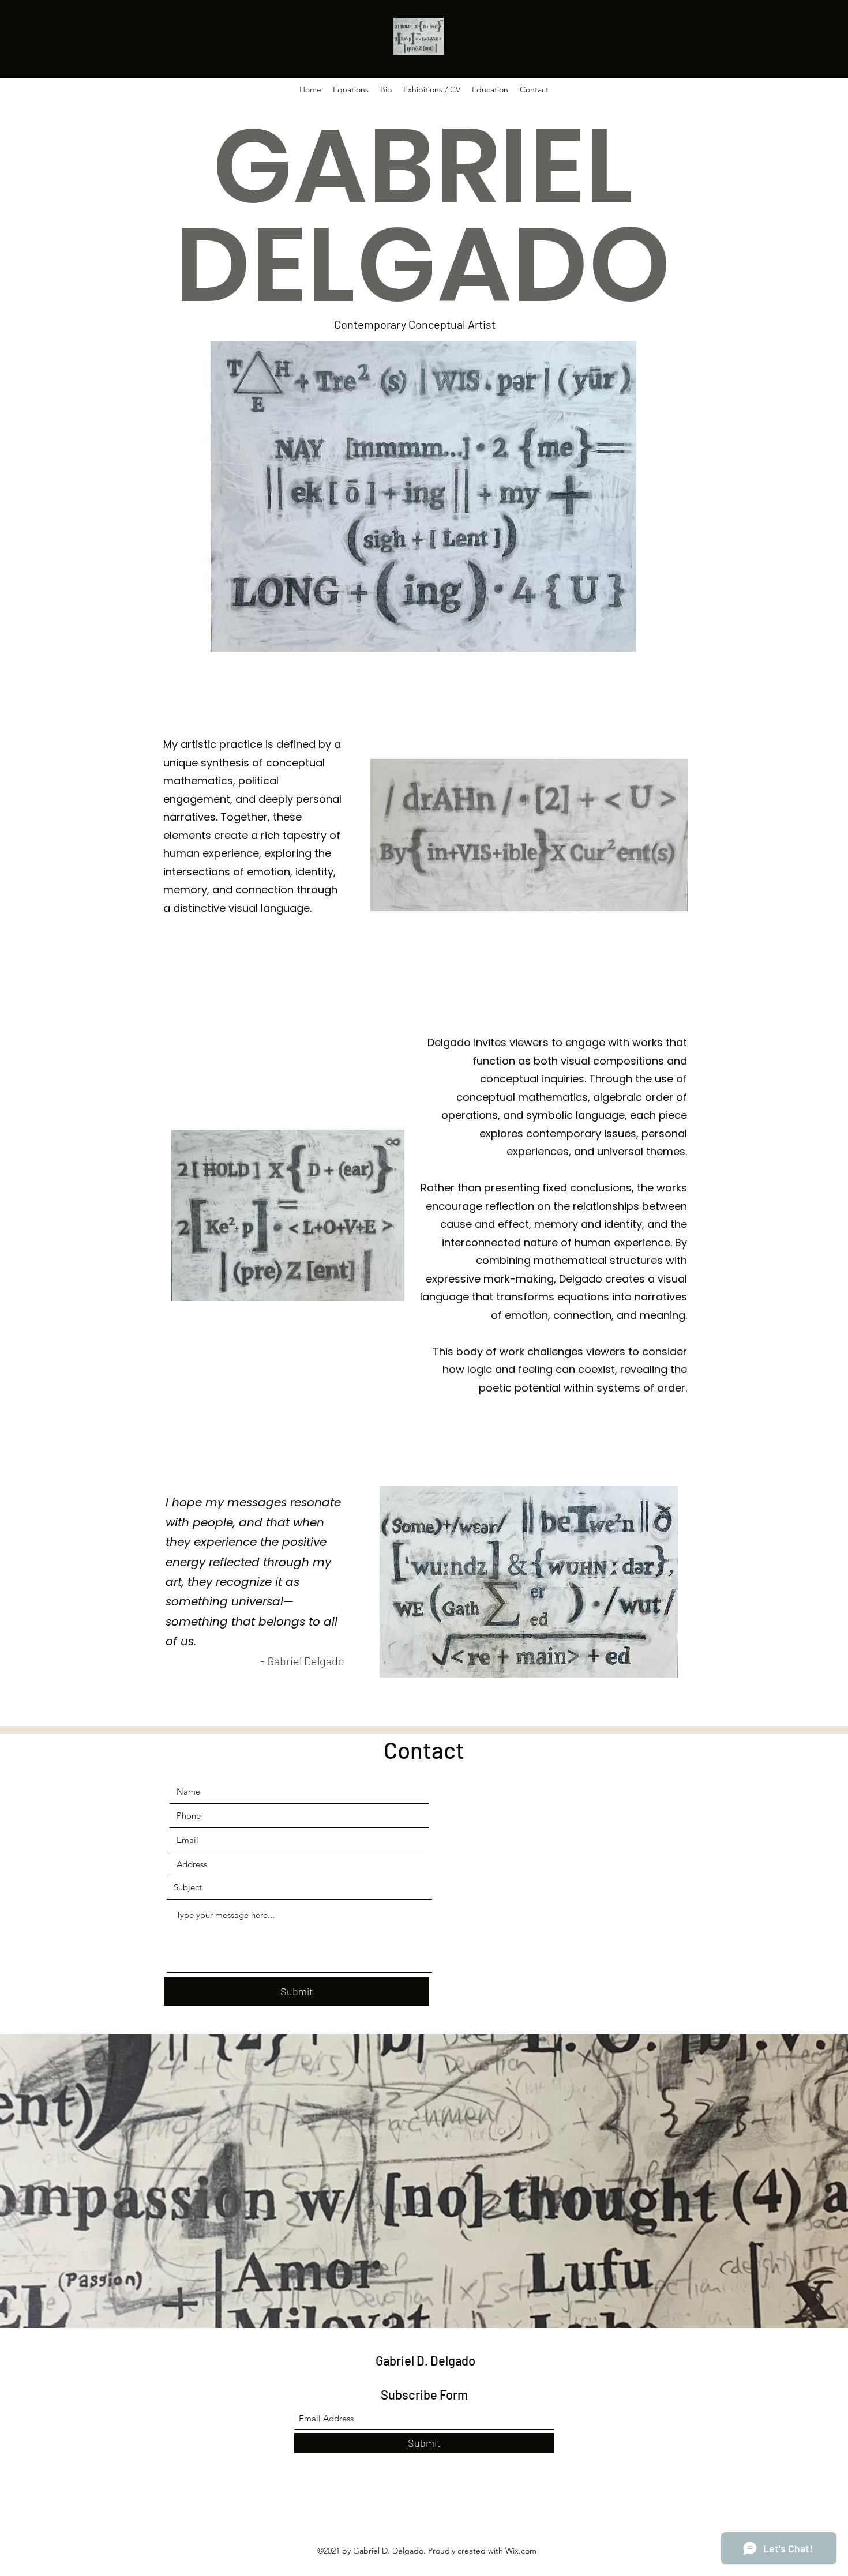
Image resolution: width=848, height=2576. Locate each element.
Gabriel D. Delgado (425, 2360)
